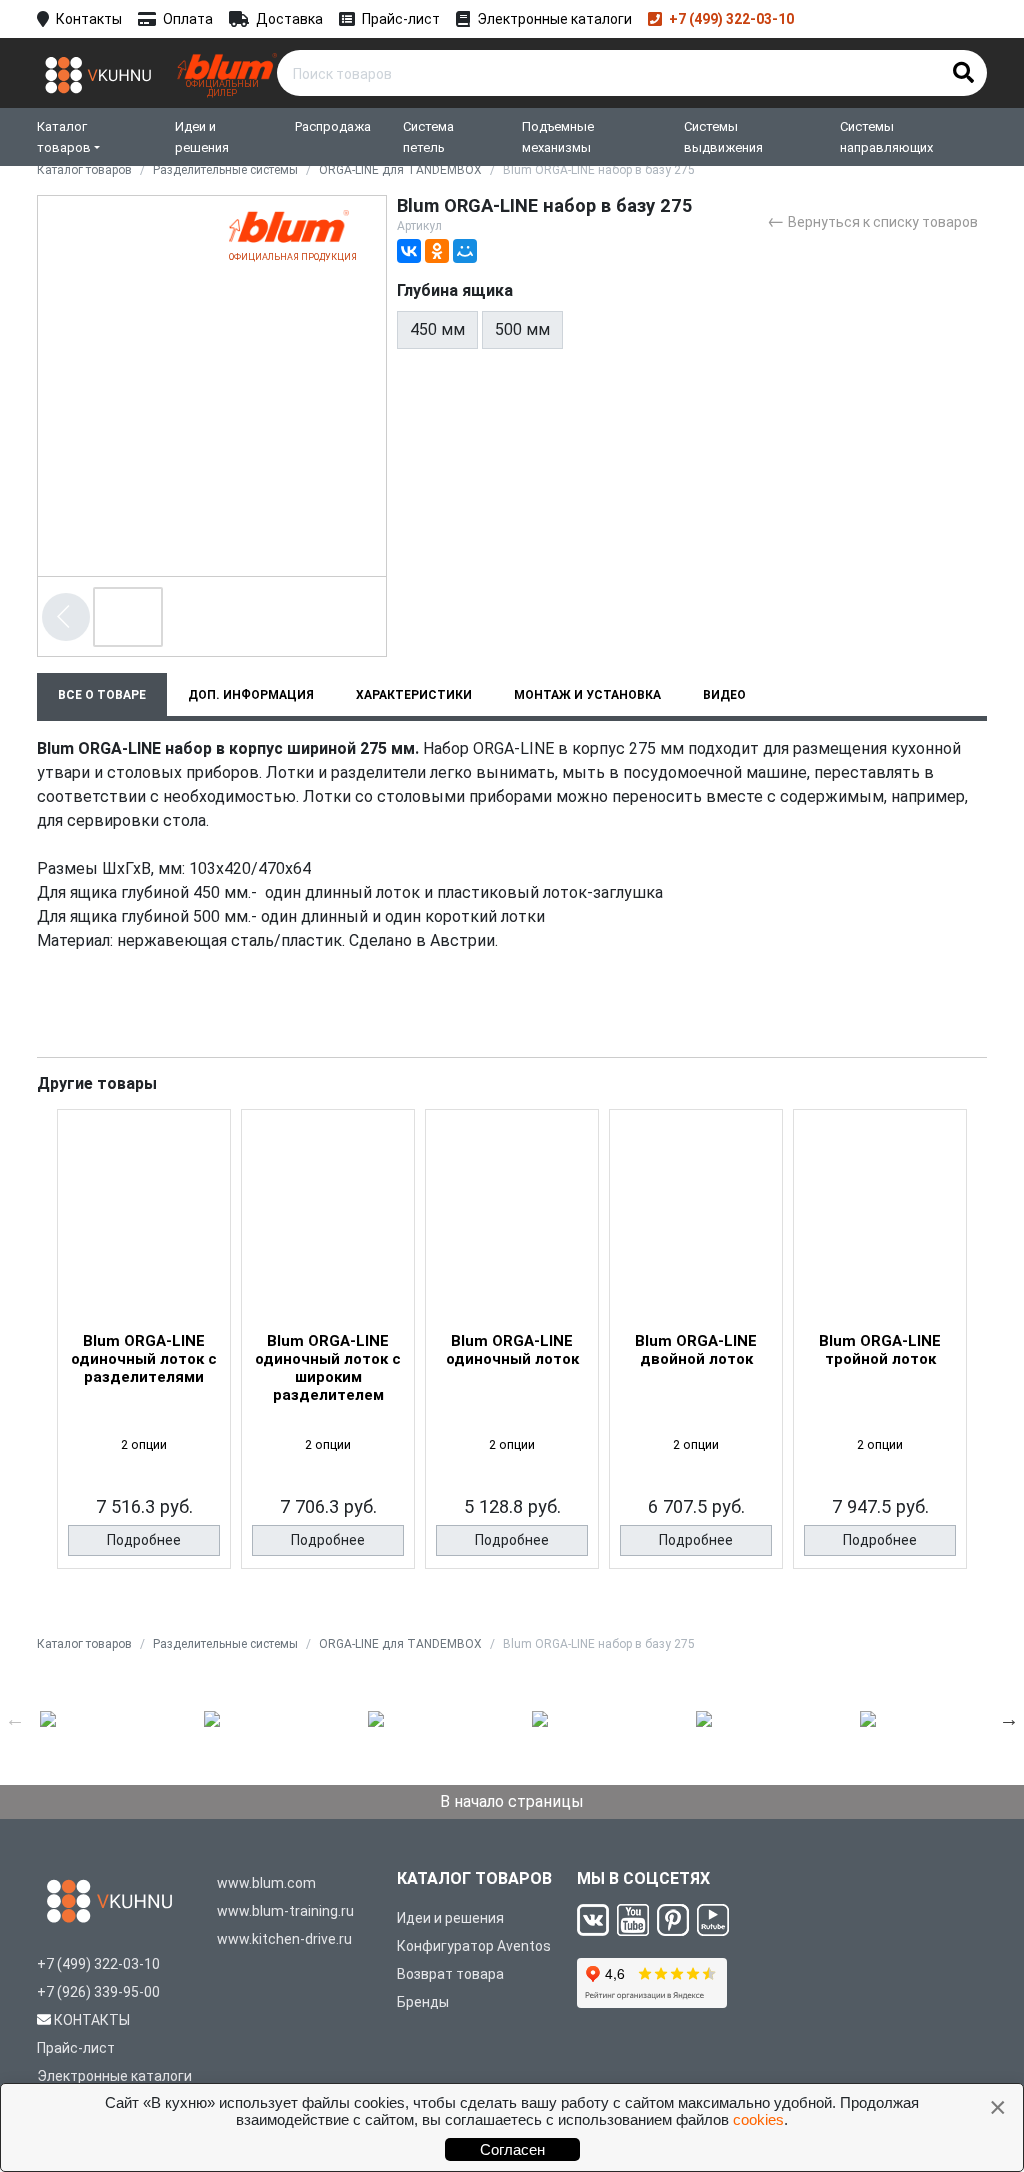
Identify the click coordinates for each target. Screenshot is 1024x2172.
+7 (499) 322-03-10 (731, 19)
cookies (758, 2119)
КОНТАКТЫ (92, 2020)
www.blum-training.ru (285, 1911)
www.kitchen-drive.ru (284, 1939)
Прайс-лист (401, 19)
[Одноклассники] (437, 251)
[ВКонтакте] (409, 251)
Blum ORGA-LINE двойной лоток (696, 1350)
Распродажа (333, 126)
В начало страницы (512, 1801)
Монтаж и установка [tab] (587, 695)
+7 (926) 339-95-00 (98, 1992)
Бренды (423, 2002)
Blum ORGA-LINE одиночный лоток (512, 1350)
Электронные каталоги (554, 19)
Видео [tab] (724, 695)
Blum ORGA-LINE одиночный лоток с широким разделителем (328, 1368)
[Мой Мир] (465, 251)
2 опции (144, 1444)
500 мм (522, 329)
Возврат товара (450, 1974)
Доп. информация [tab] (251, 695)
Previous (15, 1719)
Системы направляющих (886, 137)
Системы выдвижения (723, 137)
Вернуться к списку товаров (872, 220)
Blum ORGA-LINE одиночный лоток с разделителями (144, 1359)
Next (1009, 1719)
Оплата (188, 19)
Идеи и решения (202, 137)
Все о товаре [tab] (102, 695)
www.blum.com (266, 1883)
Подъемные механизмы (558, 137)
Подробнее (144, 1540)
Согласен (512, 2149)
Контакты (89, 19)
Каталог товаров (64, 137)
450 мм (437, 329)
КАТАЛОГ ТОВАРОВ (474, 1878)
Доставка (289, 19)
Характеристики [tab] (414, 695)
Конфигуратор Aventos (474, 1946)
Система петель (428, 137)
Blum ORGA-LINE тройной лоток (880, 1350)
